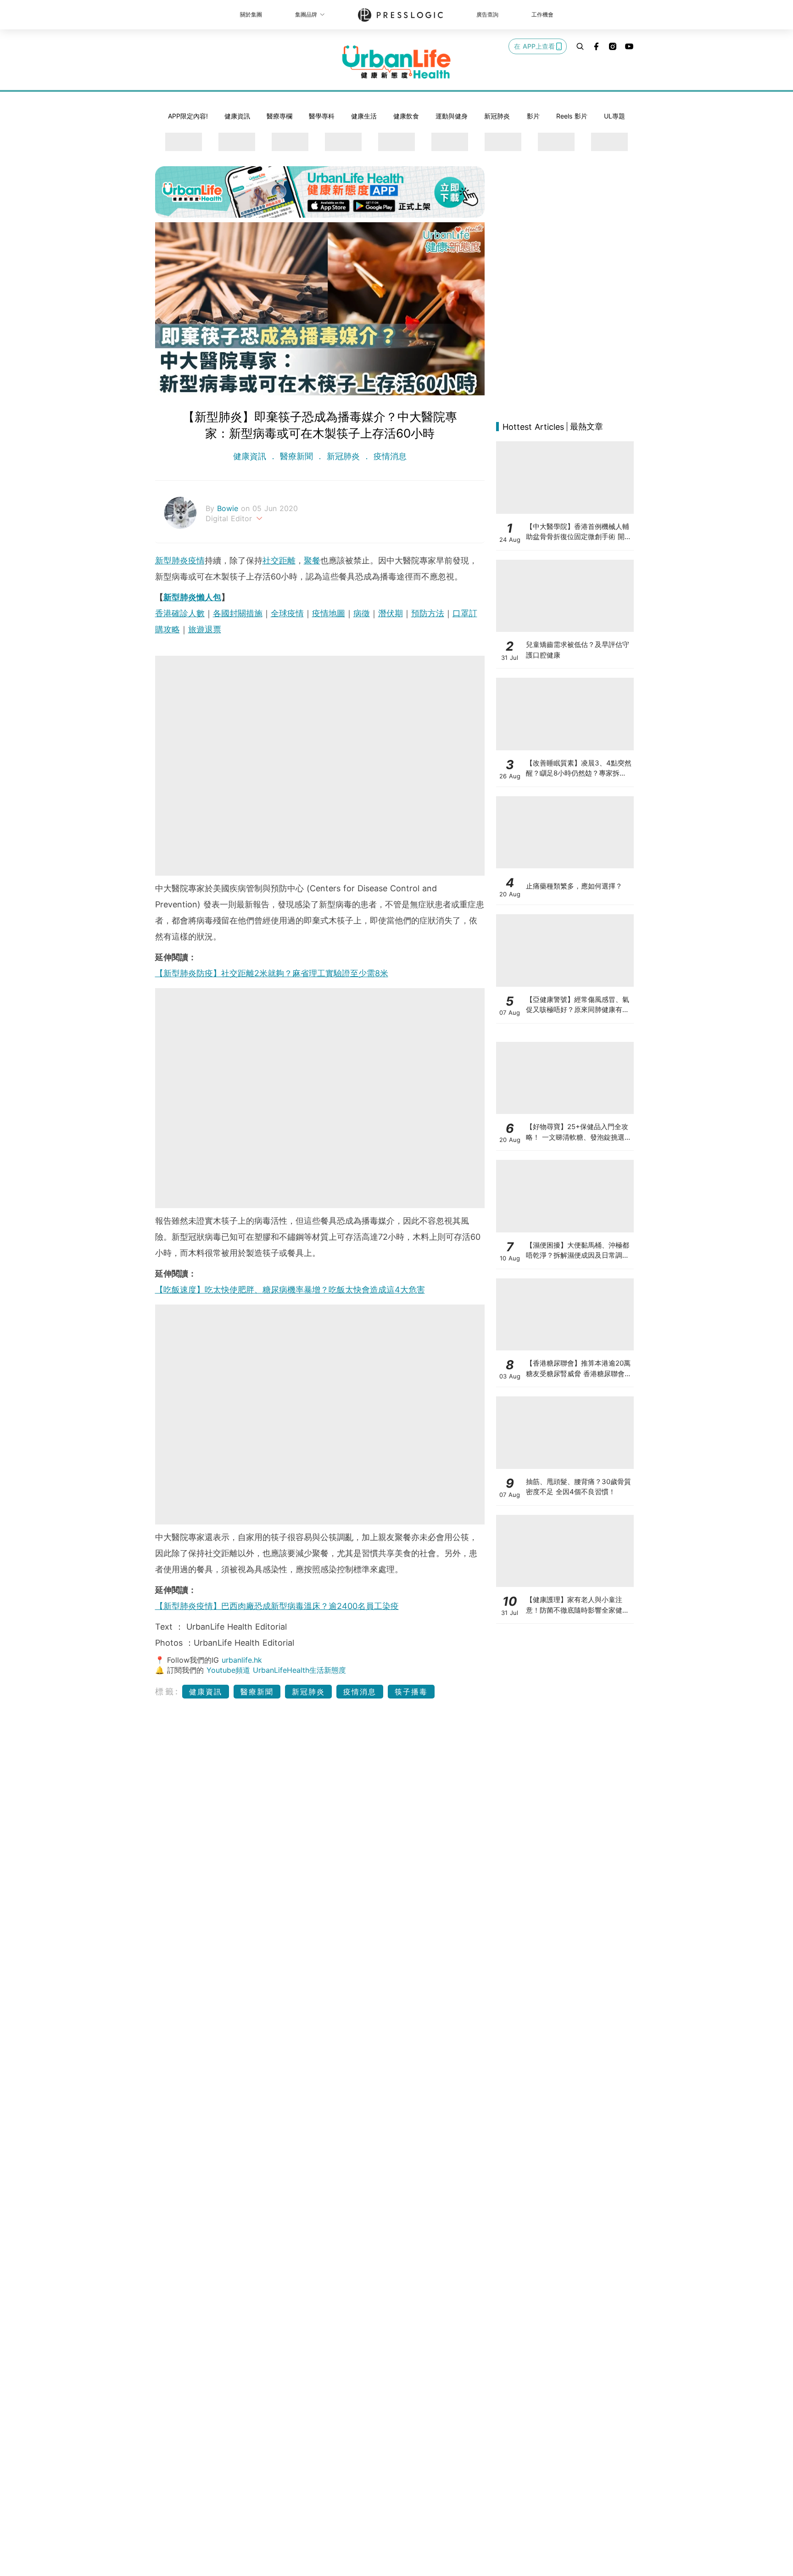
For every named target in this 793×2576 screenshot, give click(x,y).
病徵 (362, 613)
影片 (533, 116)
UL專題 (614, 116)
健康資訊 (237, 116)
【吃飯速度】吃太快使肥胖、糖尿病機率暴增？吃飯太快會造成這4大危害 (290, 1290)
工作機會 (542, 14)
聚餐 (312, 560)
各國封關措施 (238, 613)
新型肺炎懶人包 (192, 597)
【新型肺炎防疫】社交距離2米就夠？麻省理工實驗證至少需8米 (272, 973)
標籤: (167, 1691)
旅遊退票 (205, 629)
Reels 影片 (572, 116)
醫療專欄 (279, 116)
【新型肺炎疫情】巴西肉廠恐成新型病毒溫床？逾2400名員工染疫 (277, 1606)
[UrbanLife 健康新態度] (396, 62)
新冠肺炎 (497, 116)
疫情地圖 (329, 613)
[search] (580, 46)
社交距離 (279, 560)
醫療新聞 (296, 456)
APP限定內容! (188, 116)
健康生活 (364, 116)
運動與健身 (452, 116)
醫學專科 (322, 116)
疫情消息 (389, 456)
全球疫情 (287, 613)
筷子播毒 (411, 1692)
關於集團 (251, 14)
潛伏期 (391, 613)
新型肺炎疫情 (180, 560)
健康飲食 (406, 116)
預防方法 (428, 613)
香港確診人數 (180, 613)
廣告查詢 (487, 14)
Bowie (229, 508)
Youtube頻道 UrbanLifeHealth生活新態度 (276, 1670)
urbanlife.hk (242, 1660)
